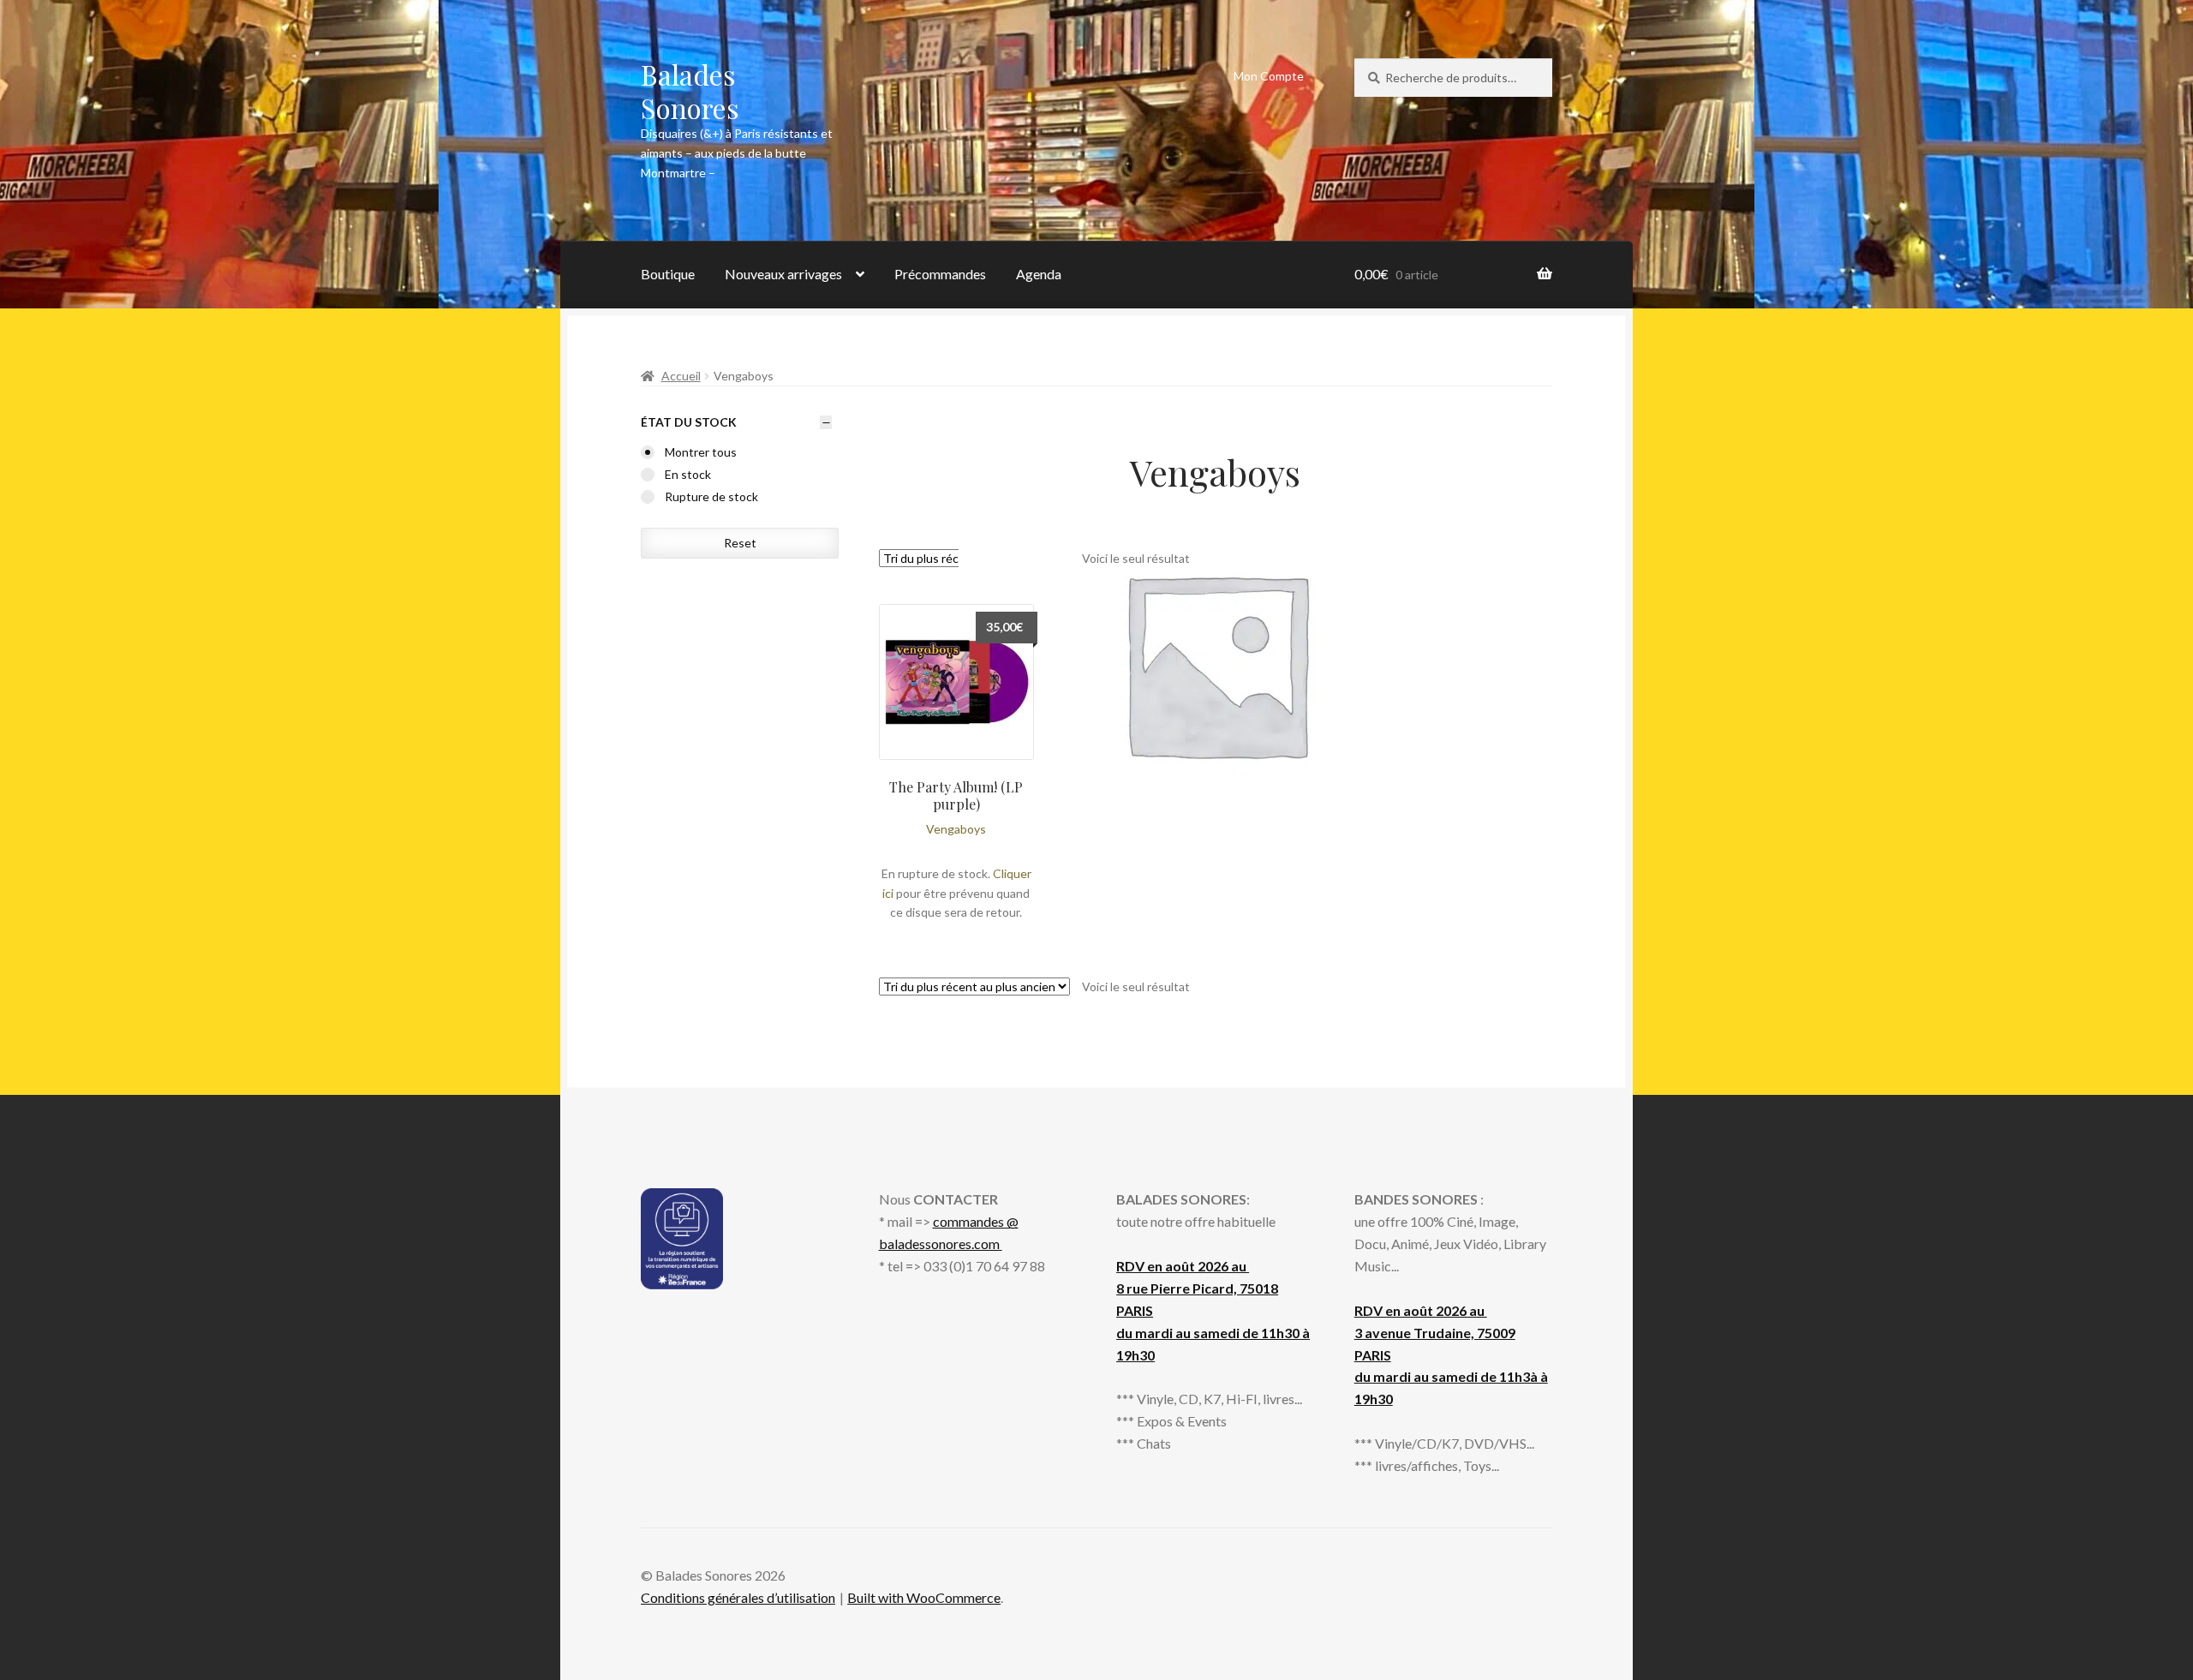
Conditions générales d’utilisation (738, 1597)
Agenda (1039, 274)
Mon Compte (1269, 76)
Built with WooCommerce (924, 1597)
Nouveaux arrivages (783, 274)
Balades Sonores (690, 91)
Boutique (668, 274)
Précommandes (940, 274)
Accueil (681, 376)
